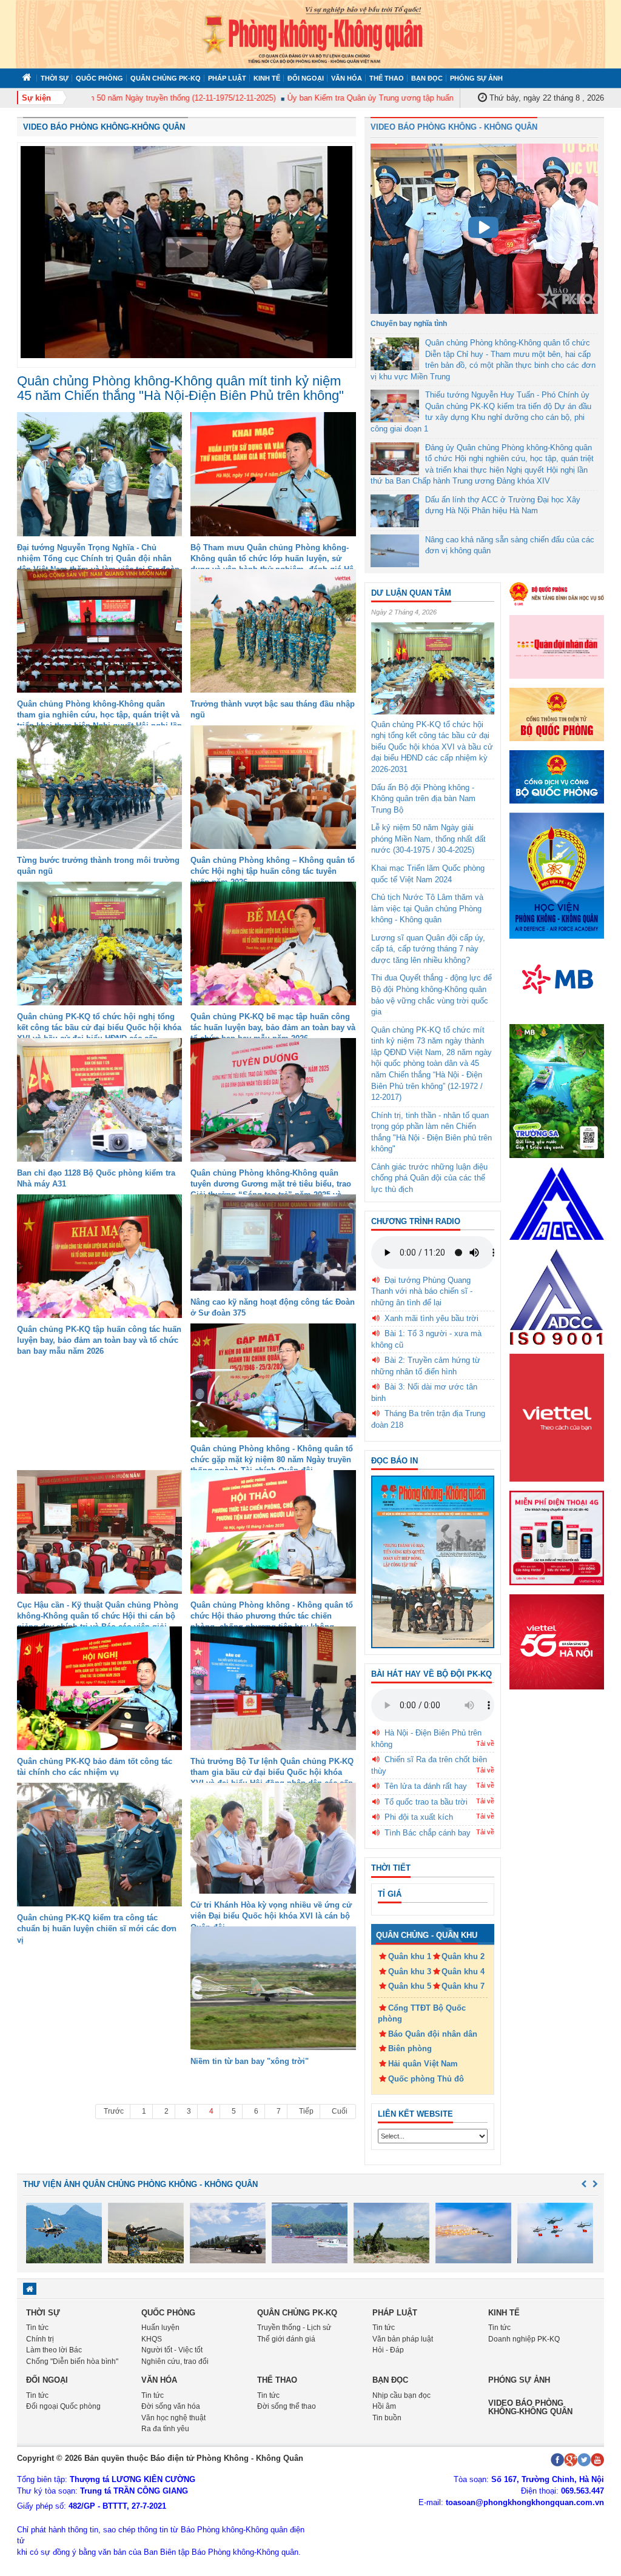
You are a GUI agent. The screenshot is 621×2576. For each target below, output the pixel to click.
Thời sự (55, 78)
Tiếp (306, 2111)
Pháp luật (227, 78)
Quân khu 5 (410, 1986)
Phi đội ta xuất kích (419, 1817)
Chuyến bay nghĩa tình (409, 324)
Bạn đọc (427, 78)
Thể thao (387, 78)
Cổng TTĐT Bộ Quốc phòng (422, 2014)
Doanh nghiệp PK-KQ (524, 2339)
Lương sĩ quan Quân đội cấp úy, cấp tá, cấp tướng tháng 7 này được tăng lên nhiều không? (428, 949)
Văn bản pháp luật (403, 2339)
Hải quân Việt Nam (423, 2064)
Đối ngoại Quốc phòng (63, 2406)
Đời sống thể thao (287, 2406)
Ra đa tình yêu (165, 2429)
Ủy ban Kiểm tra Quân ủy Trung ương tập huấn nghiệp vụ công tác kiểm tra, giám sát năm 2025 (418, 98)
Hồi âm (384, 2406)
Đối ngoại (306, 78)
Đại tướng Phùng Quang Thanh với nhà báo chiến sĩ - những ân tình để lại (422, 1291)
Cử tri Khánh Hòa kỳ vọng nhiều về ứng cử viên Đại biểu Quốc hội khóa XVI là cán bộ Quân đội (271, 1916)
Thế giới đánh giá (286, 2339)
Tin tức (37, 2328)
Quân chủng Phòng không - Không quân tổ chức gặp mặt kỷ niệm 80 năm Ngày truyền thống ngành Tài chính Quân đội (272, 1459)
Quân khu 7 (463, 1986)
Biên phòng (410, 2048)
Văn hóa (347, 78)
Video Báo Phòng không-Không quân (104, 127)
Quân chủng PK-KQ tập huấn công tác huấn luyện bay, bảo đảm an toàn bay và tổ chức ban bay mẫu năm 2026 (99, 1340)
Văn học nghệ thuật (173, 2418)
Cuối (340, 2111)
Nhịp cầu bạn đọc (401, 2395)
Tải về (485, 1743)
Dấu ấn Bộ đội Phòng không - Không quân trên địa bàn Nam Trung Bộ (423, 799)
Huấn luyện (160, 2328)
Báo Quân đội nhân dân (433, 2034)
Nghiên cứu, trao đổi (175, 2361)
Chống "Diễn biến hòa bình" (72, 2361)
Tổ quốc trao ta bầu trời (426, 1802)
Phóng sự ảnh (476, 78)
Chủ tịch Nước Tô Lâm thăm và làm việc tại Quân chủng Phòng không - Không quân (427, 908)
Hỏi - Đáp (388, 2350)
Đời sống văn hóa (171, 2406)
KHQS (152, 2339)
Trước (114, 2111)
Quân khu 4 (463, 1972)
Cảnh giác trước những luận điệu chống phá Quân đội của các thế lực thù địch (429, 1178)
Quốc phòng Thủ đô (426, 2079)
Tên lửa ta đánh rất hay (426, 1786)
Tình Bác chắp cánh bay (428, 1833)
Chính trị (40, 2339)
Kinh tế (267, 78)
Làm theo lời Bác (54, 2350)
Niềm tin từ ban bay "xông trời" (250, 2061)
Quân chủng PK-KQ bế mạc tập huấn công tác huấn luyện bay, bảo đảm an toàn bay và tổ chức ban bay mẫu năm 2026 (273, 1027)
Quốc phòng (99, 78)
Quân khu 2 (463, 1956)
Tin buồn (387, 2418)
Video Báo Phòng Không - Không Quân (454, 127)
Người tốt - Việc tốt (172, 2350)
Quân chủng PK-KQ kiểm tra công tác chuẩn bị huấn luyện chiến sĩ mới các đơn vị (97, 1929)
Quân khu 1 (410, 1956)
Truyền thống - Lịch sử (294, 2328)
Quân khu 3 (410, 1972)
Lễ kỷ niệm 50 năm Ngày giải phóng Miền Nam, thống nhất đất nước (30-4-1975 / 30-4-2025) (428, 839)
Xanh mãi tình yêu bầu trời (431, 1318)
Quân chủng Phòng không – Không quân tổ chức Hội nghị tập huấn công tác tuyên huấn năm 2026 (273, 871)
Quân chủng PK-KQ (166, 78)
